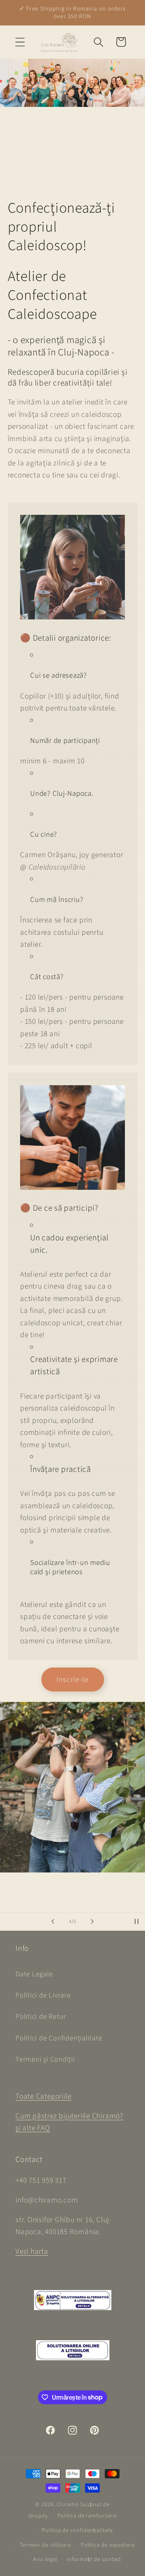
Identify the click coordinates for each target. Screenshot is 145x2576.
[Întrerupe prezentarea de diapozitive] (136, 1921)
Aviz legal (45, 2559)
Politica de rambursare (87, 2516)
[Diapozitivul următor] (92, 1921)
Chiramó (67, 2504)
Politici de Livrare (43, 1995)
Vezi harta (32, 2251)
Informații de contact (94, 2559)
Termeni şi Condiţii (45, 2059)
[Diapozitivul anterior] (53, 1921)
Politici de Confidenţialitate (59, 2038)
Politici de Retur (41, 2016)
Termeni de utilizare (45, 2545)
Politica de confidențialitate (77, 2530)
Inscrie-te (73, 1680)
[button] (20, 42)
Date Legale (34, 1974)
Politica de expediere (108, 2545)
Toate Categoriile (43, 2096)
